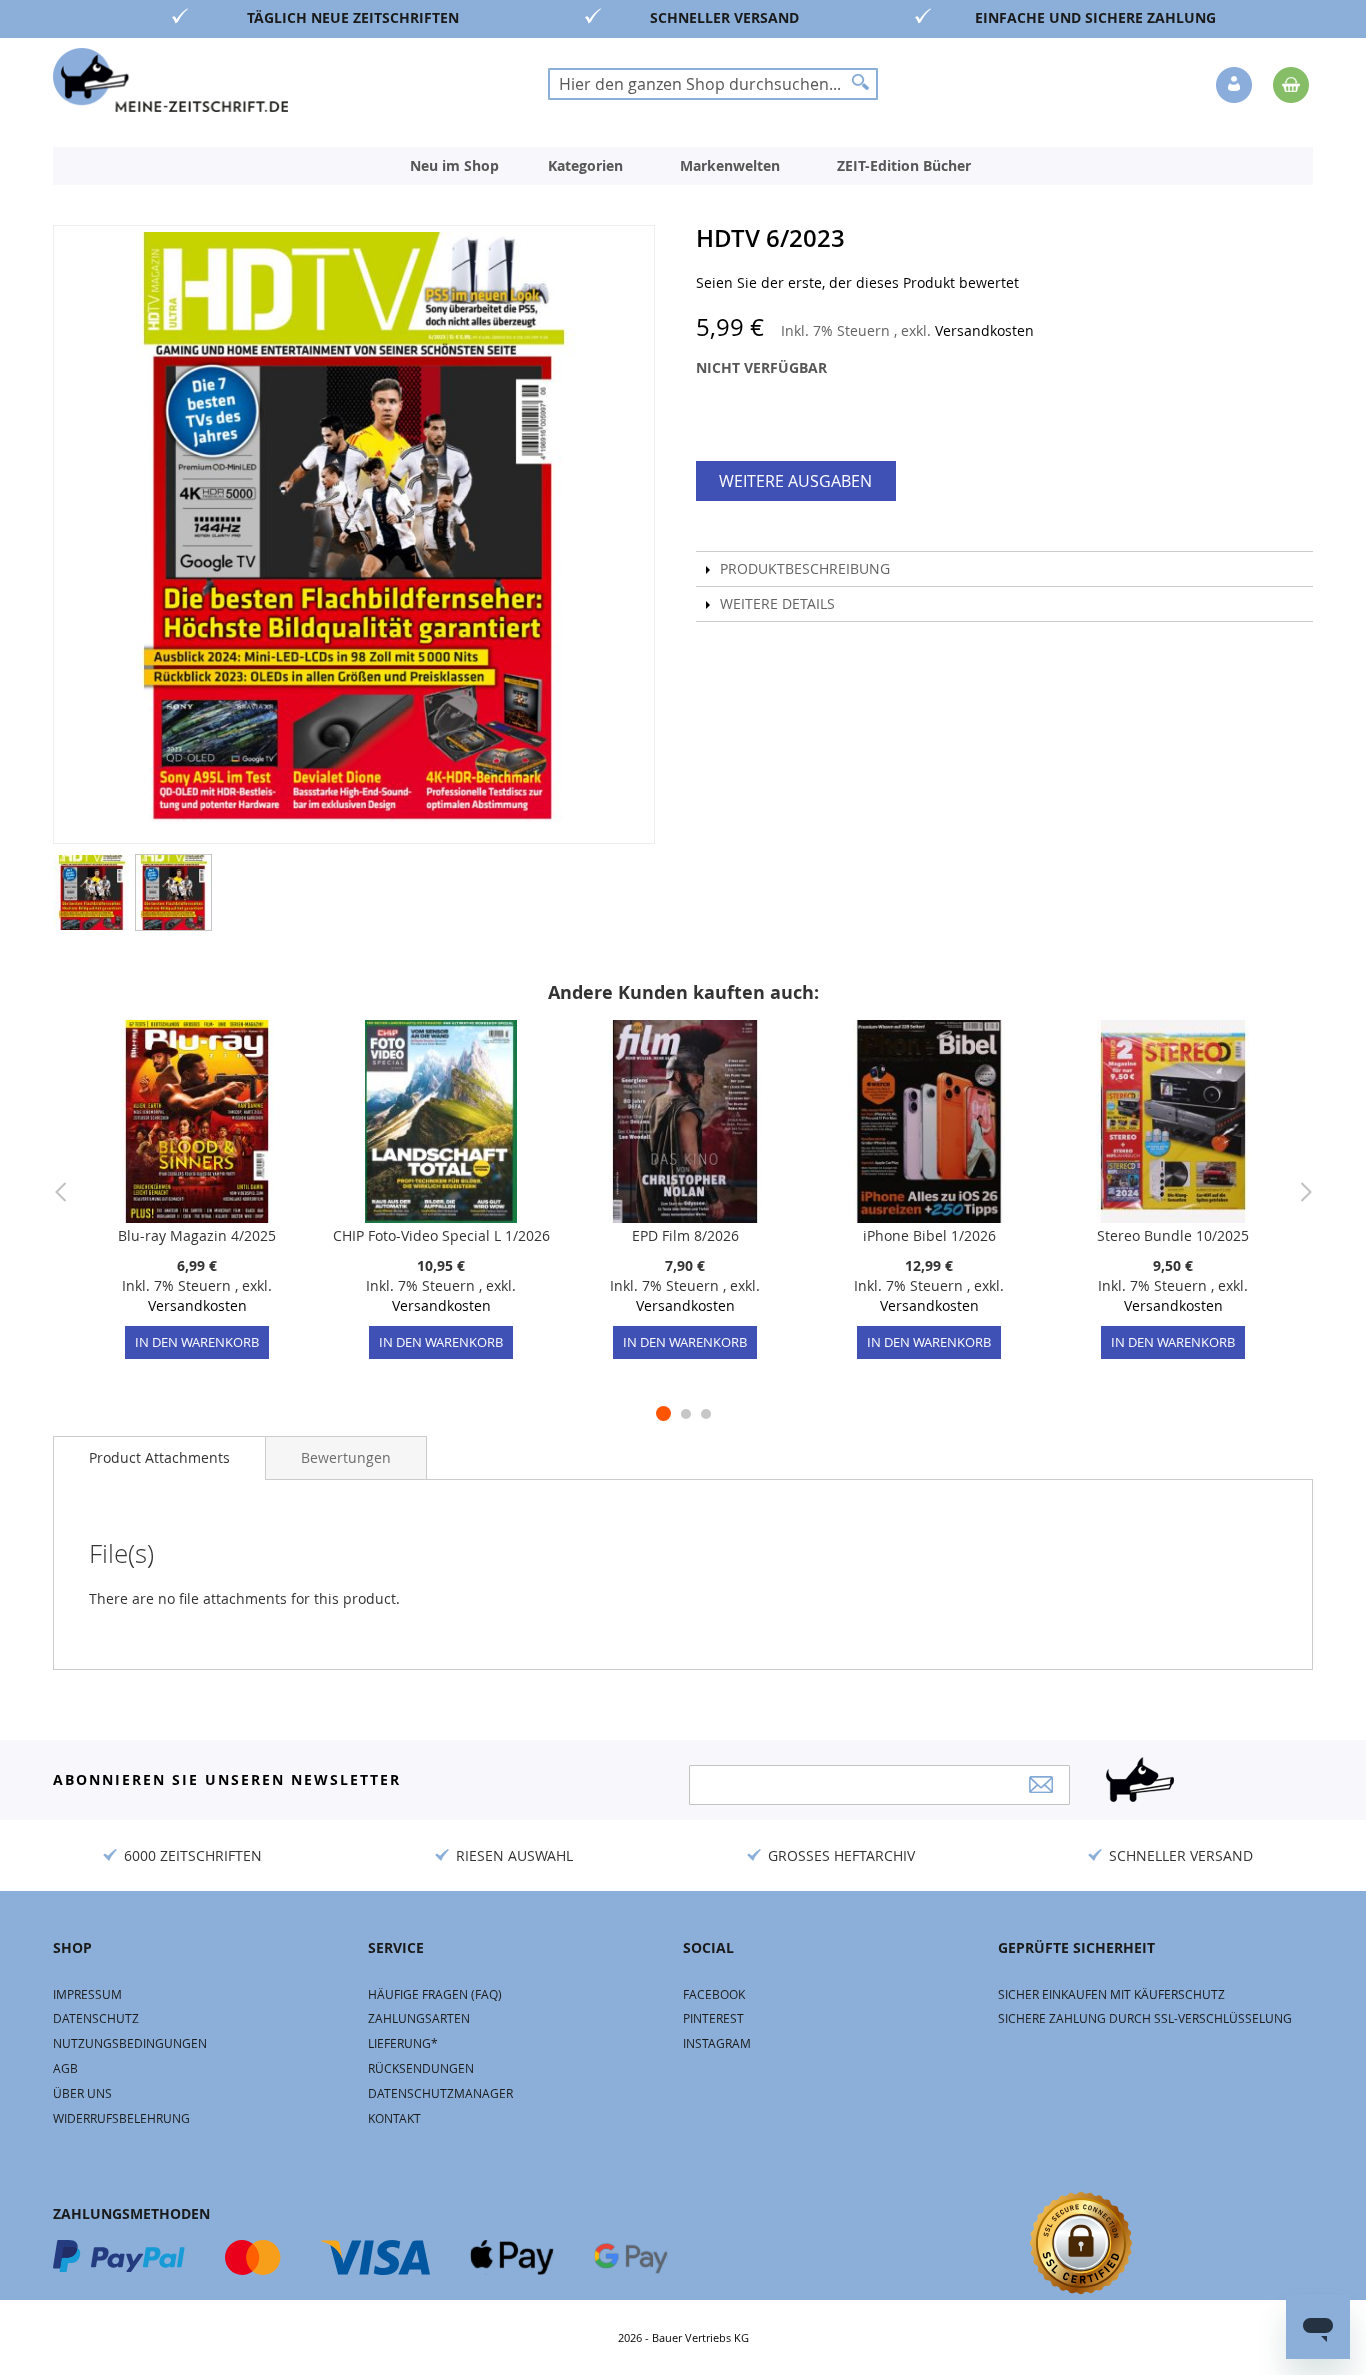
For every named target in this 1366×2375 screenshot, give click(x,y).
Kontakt (394, 2118)
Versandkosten (984, 330)
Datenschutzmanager (440, 2093)
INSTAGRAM (717, 2043)
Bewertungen (346, 1457)
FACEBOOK (714, 1994)
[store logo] (170, 80)
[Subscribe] (1041, 1784)
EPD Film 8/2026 (685, 1235)
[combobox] (713, 84)
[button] (1236, 86)
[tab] (159, 1458)
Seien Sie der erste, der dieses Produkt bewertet (857, 282)
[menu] (683, 166)
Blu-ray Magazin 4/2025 (197, 1235)
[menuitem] (454, 166)
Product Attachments (159, 1457)
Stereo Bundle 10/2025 (1173, 1235)
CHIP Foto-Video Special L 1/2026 (441, 1235)
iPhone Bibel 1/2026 (929, 1235)
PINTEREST (713, 2018)
